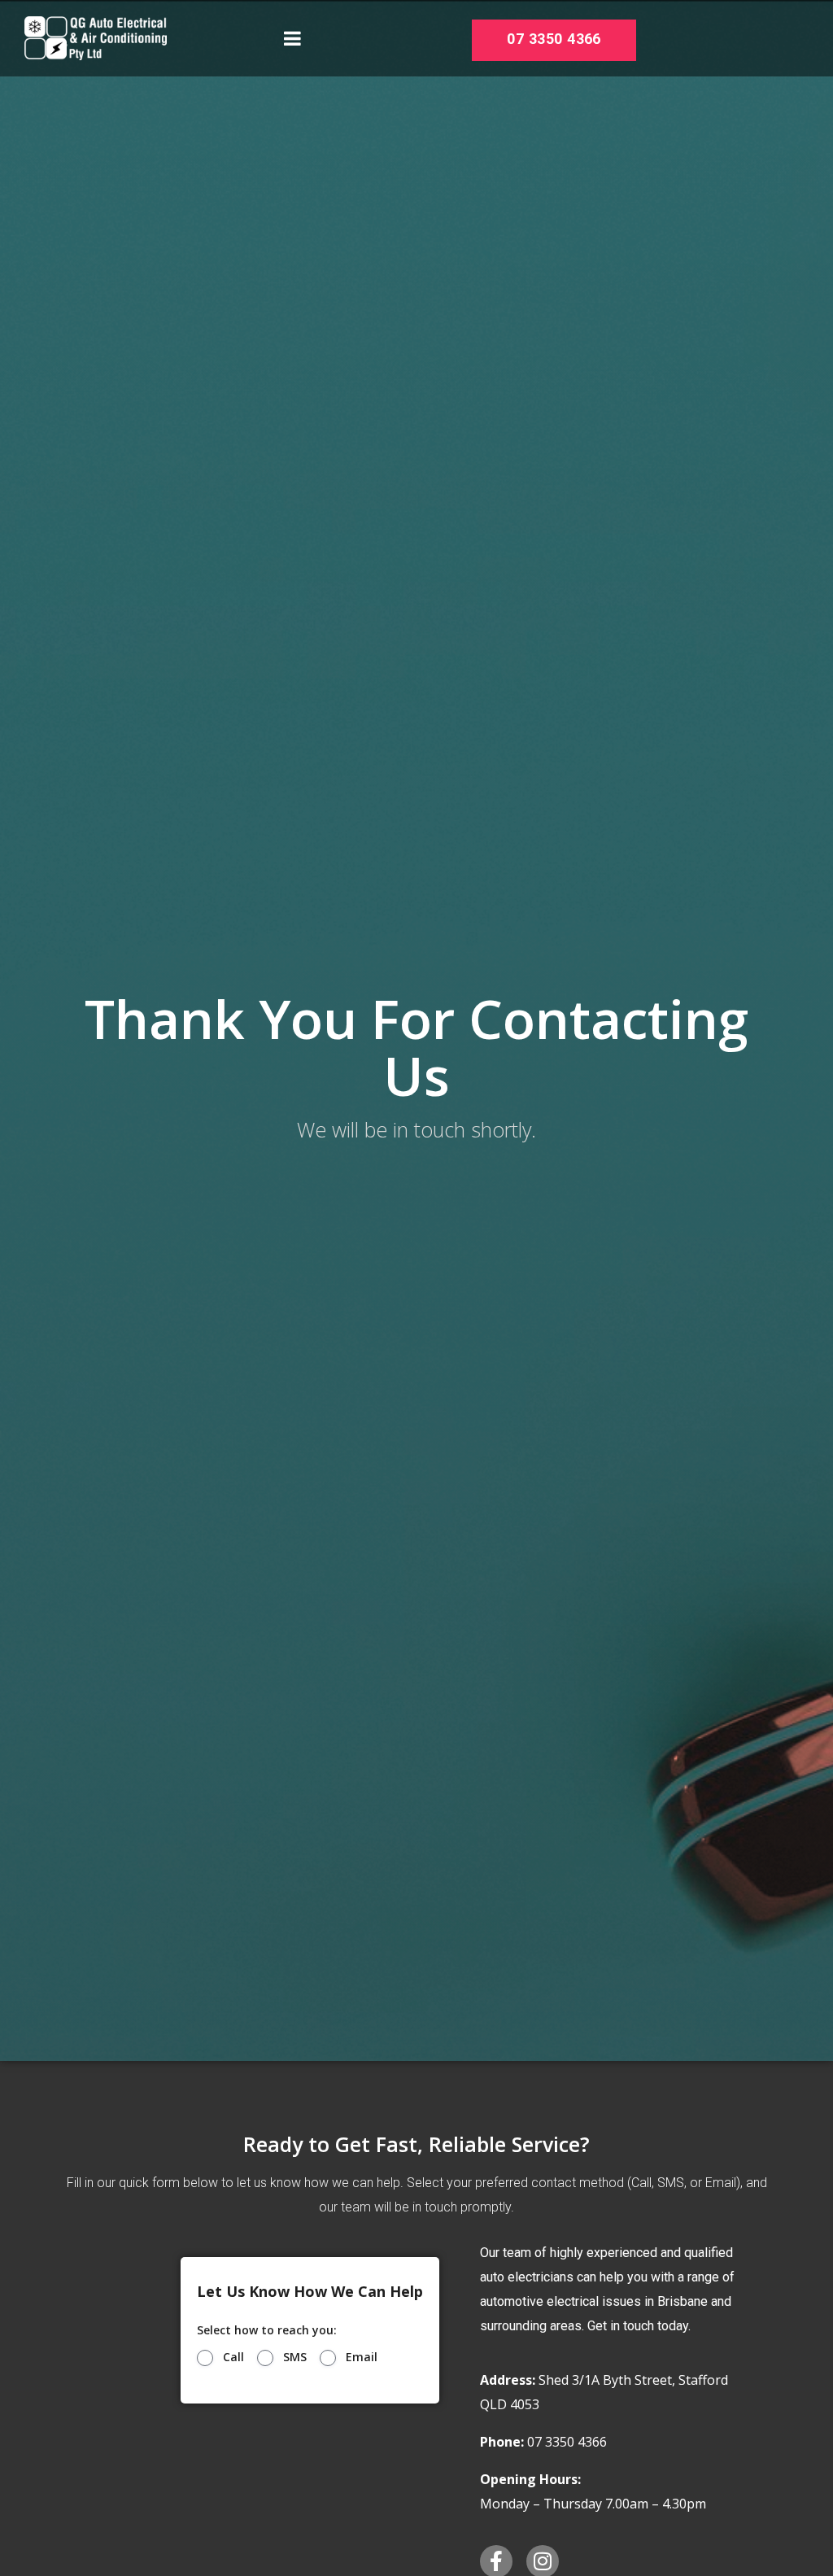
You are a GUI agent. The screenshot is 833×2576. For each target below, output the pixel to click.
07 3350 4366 (554, 39)
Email (362, 2357)
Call (233, 2357)
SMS (295, 2357)
